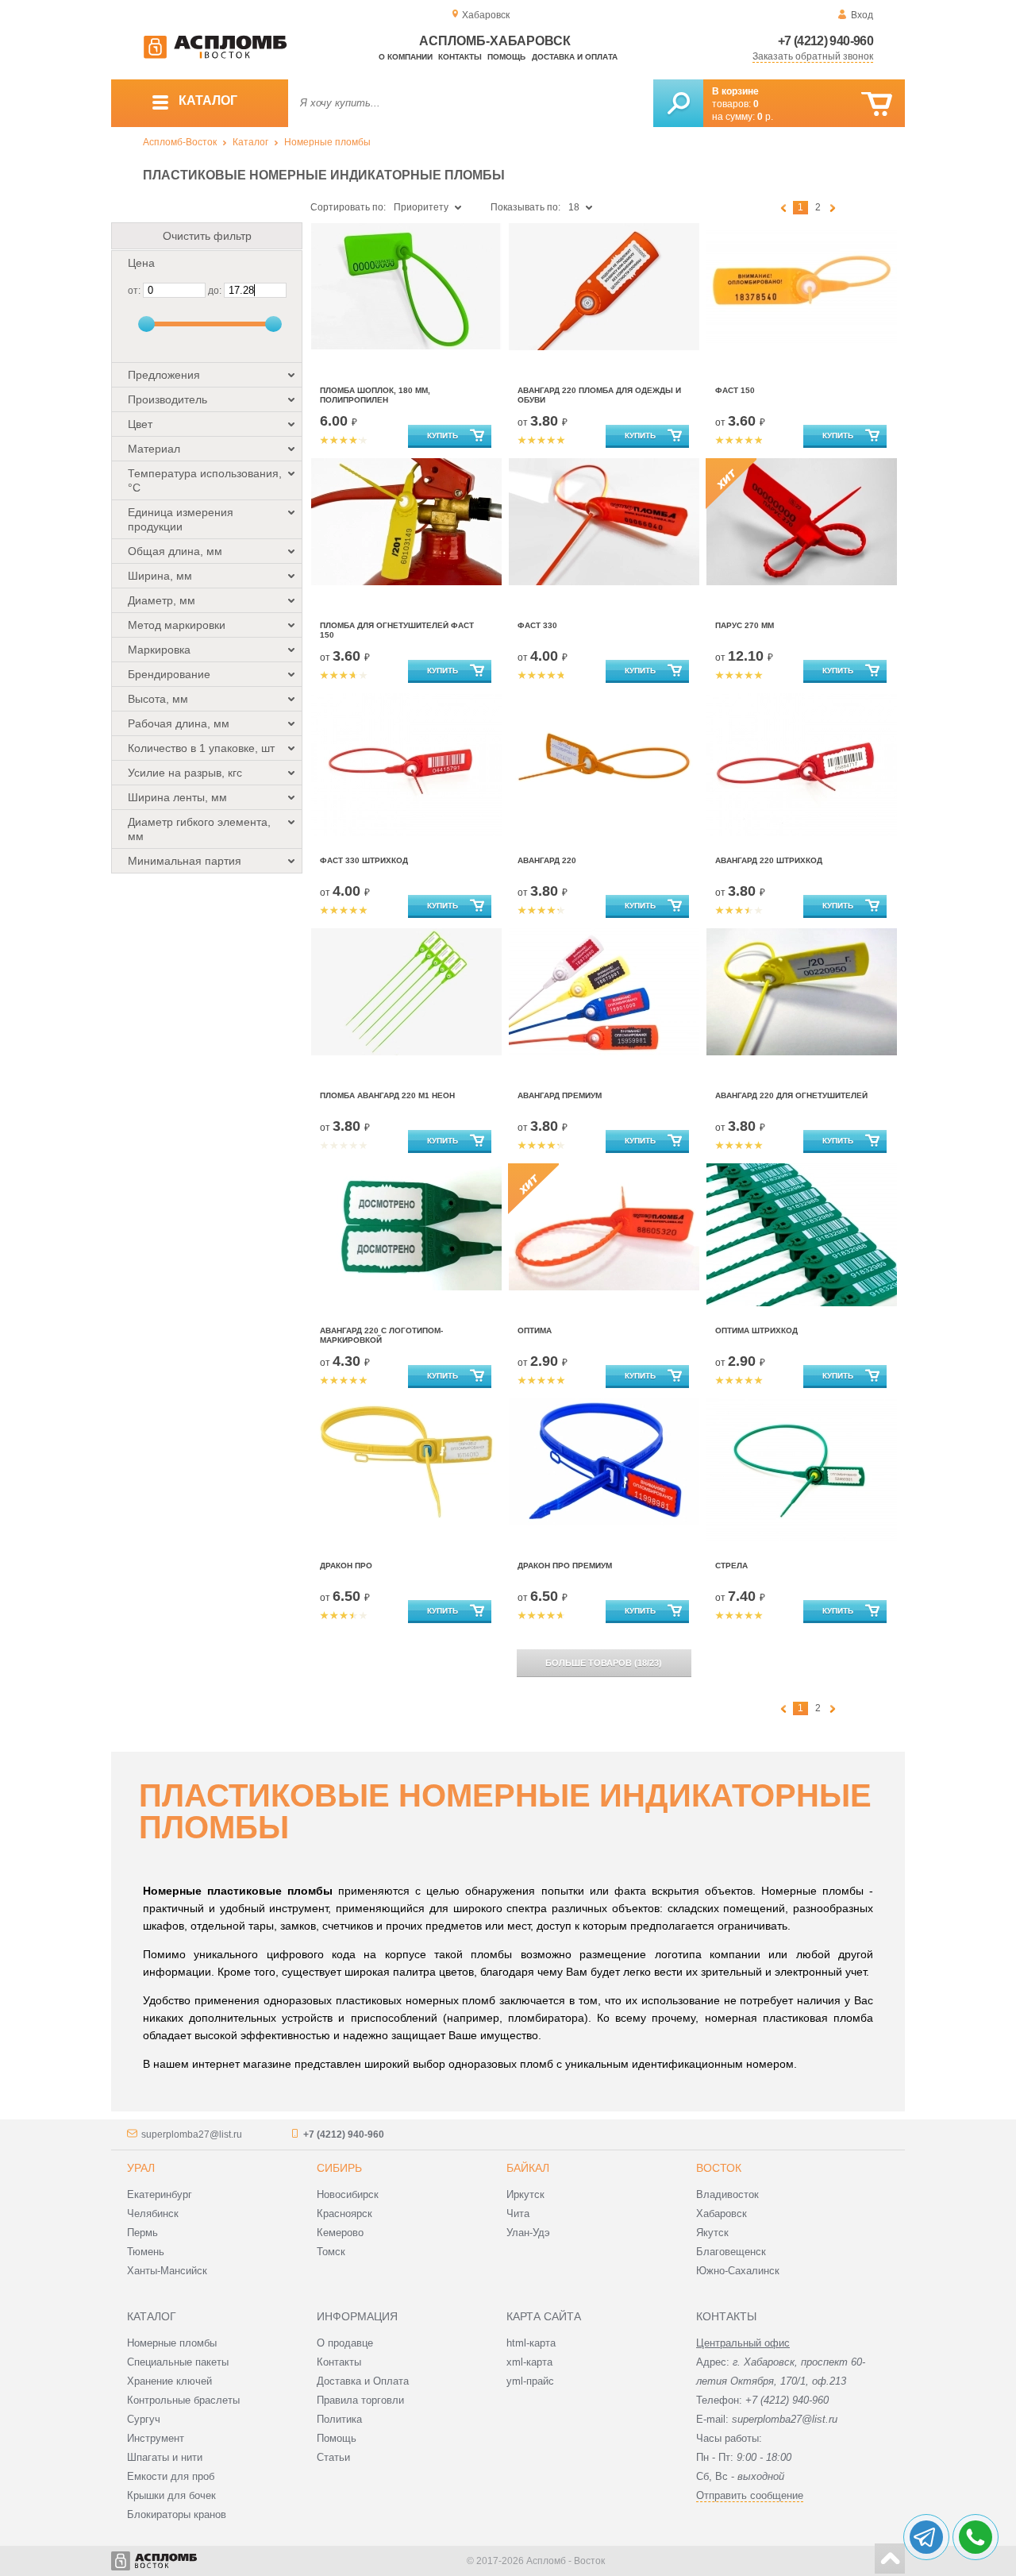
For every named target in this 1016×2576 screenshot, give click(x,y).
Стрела (731, 1566)
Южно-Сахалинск (738, 2271)
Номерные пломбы (327, 142)
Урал (141, 2168)
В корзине (735, 91)
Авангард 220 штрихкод (769, 860)
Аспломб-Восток (180, 142)
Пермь (142, 2233)
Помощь (506, 57)
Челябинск (153, 2214)
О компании (406, 57)
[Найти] (678, 103)
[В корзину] (877, 104)
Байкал (528, 2168)
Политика (339, 2419)
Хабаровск (722, 2214)
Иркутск (525, 2194)
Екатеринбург (160, 2194)
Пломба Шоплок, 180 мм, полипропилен (375, 395)
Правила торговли (360, 2400)
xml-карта (529, 2362)
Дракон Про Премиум (565, 1566)
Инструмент (156, 2438)
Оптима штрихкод (756, 1330)
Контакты (460, 57)
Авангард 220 (547, 860)
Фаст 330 (537, 625)
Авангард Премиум (560, 1095)
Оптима (535, 1330)
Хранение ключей (169, 2381)
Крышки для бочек (171, 2495)
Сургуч (144, 2419)
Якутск (712, 2233)
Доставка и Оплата (363, 2381)
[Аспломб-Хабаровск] (215, 56)
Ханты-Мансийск (167, 2271)
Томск (331, 2252)
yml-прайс (530, 2381)
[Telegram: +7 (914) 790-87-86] (926, 2537)
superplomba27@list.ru (192, 2134)
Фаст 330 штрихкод (364, 860)
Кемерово (340, 2233)
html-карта (531, 2343)
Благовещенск (731, 2252)
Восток (719, 2168)
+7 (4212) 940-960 (825, 41)
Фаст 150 (735, 390)
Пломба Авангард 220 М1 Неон (387, 1095)
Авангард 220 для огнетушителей (791, 1095)
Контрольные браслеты (183, 2400)
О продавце (345, 2343)
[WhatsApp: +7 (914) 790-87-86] (976, 2537)
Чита (518, 2214)
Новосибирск (348, 2194)
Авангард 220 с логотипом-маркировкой (381, 1335)
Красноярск (344, 2214)
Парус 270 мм (745, 625)
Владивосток (727, 2194)
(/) (604, 1663)
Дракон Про (346, 1566)
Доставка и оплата (575, 57)
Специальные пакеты (178, 2362)
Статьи (333, 2457)
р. (765, 117)
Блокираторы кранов (177, 2514)
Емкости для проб (171, 2476)
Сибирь (339, 2168)
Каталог (250, 142)
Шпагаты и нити (165, 2457)
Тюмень (146, 2252)
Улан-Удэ (528, 2233)
